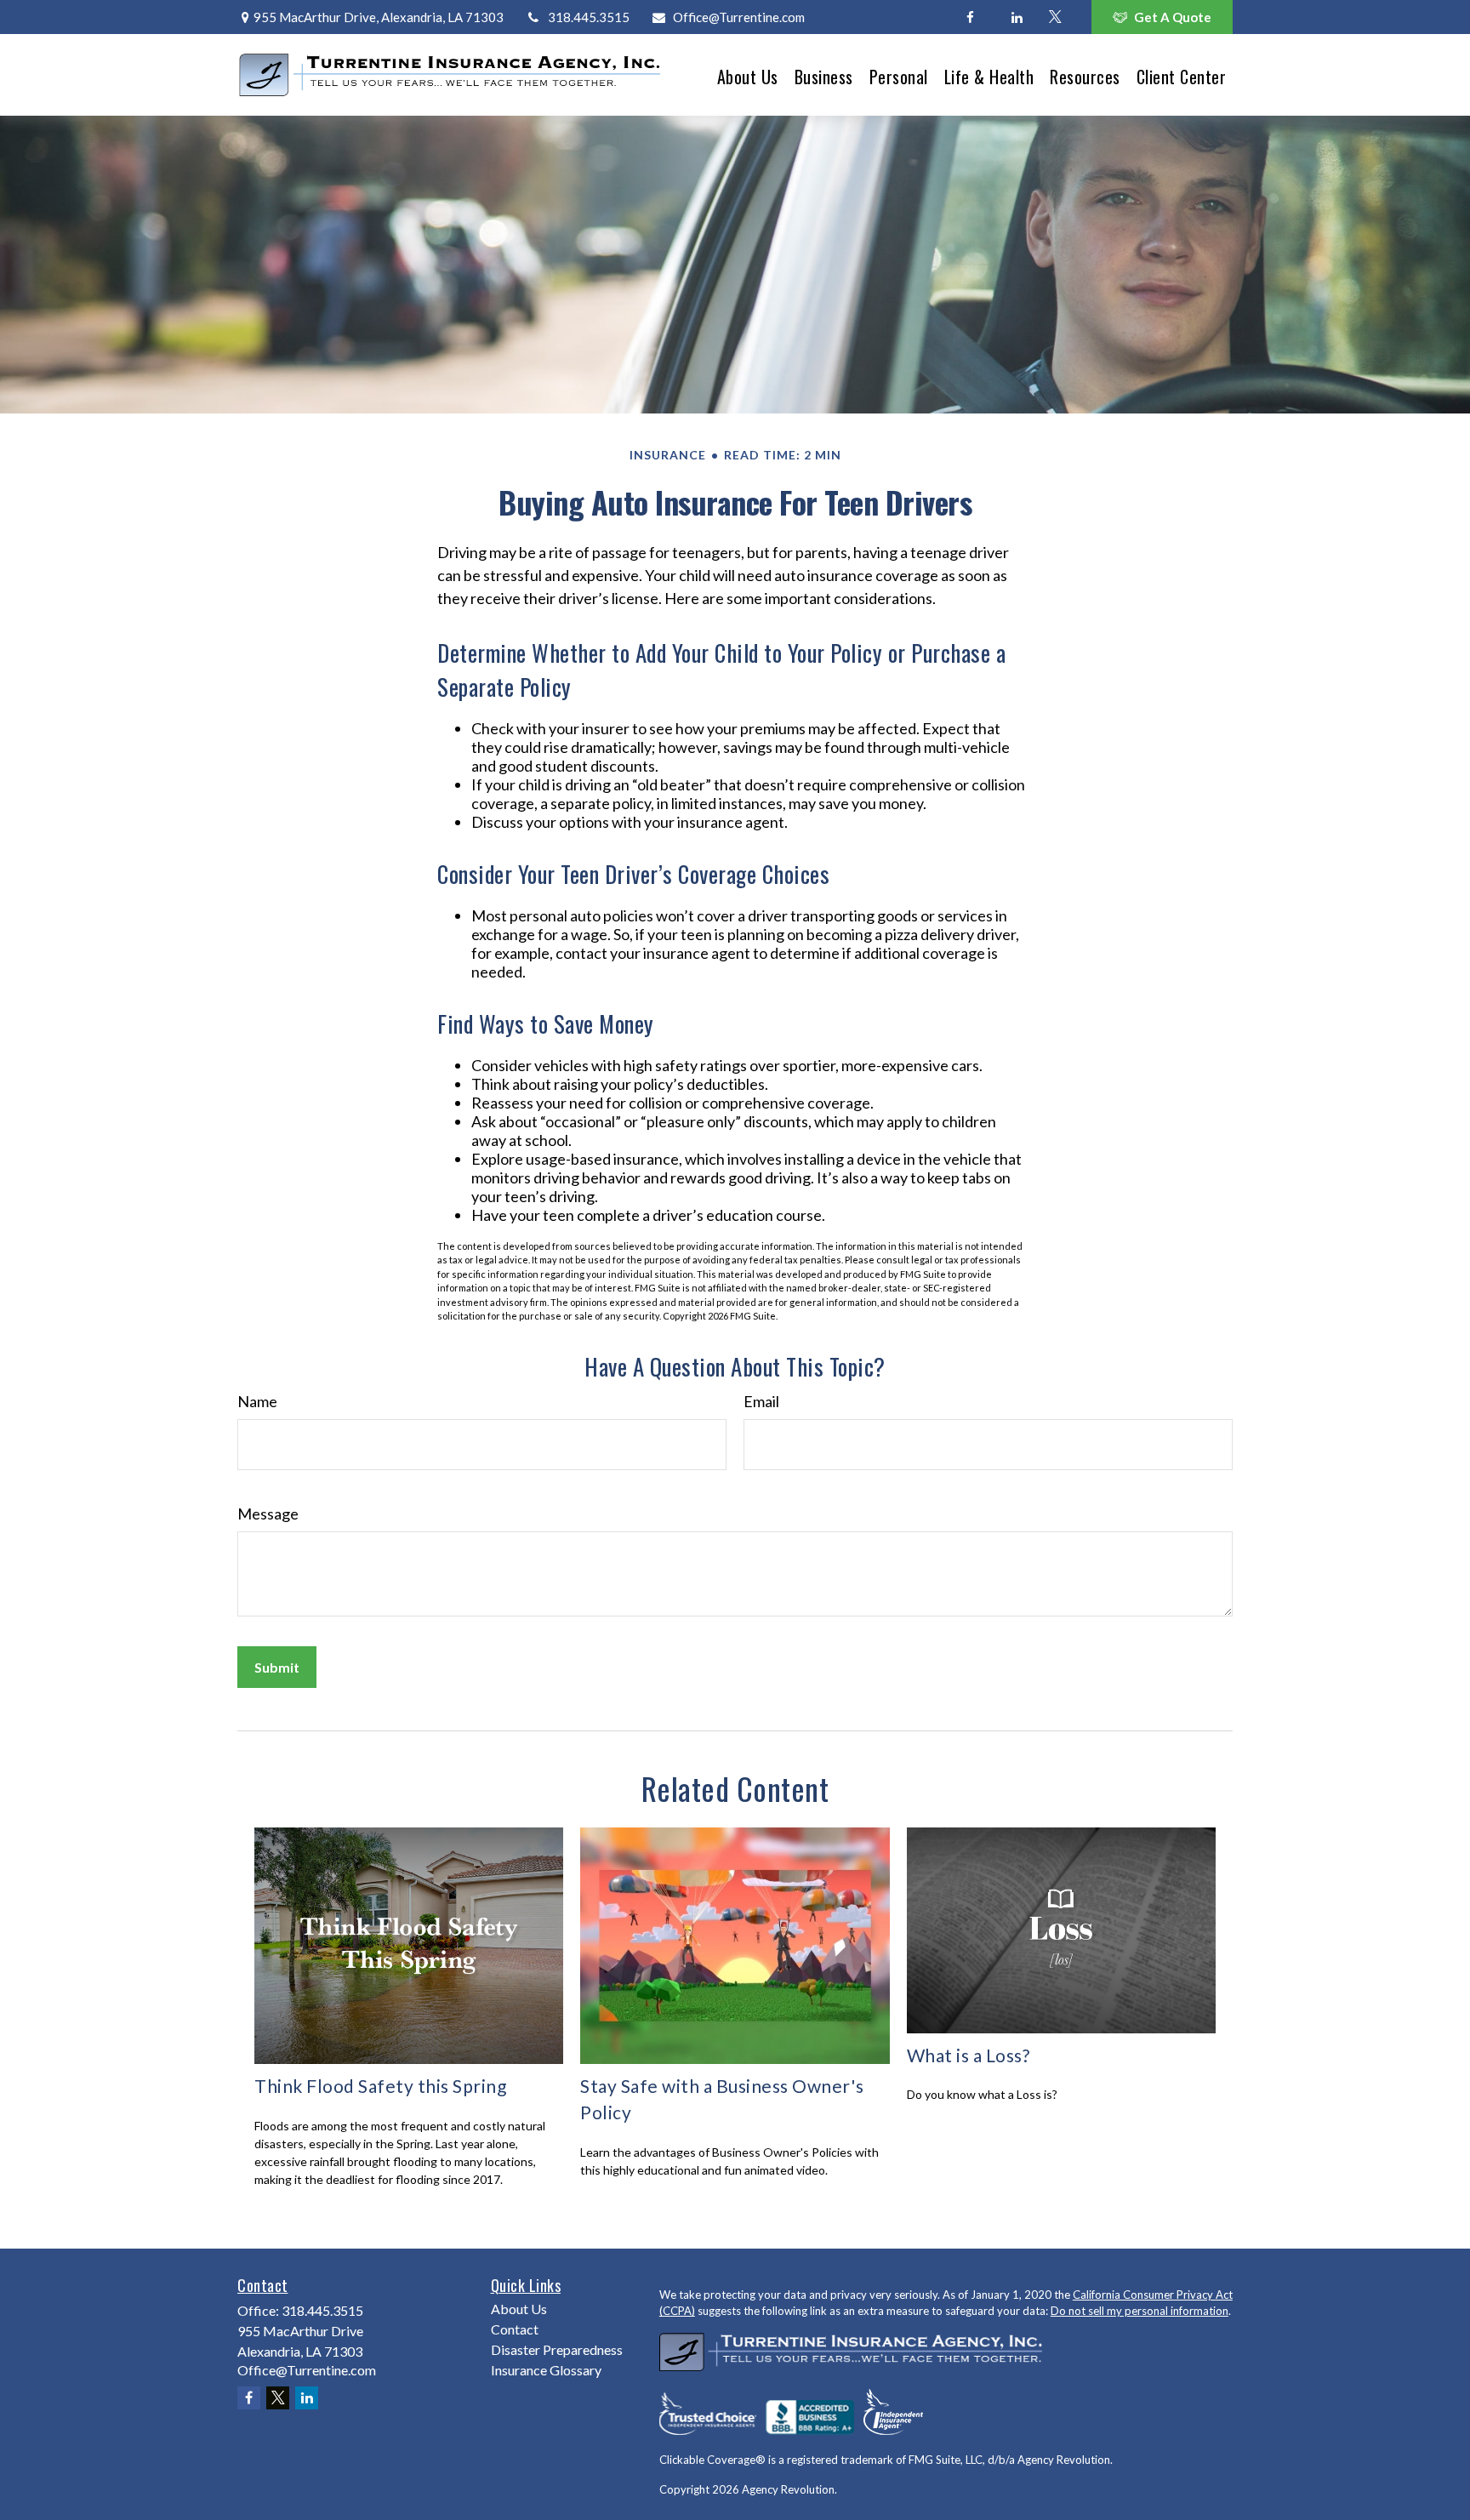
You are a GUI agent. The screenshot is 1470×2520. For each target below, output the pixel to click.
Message (268, 1514)
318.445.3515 (588, 17)
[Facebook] (970, 17)
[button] (748, 74)
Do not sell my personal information (1140, 2311)
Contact (515, 2329)
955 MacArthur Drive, (379, 17)
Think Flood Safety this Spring (380, 2086)
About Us (519, 2309)
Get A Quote (1173, 17)
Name (257, 1401)
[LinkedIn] (1017, 17)
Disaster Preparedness (557, 2349)
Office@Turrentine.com (739, 17)
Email (761, 1401)
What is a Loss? (969, 2055)
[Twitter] (1055, 17)
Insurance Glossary (546, 2370)
